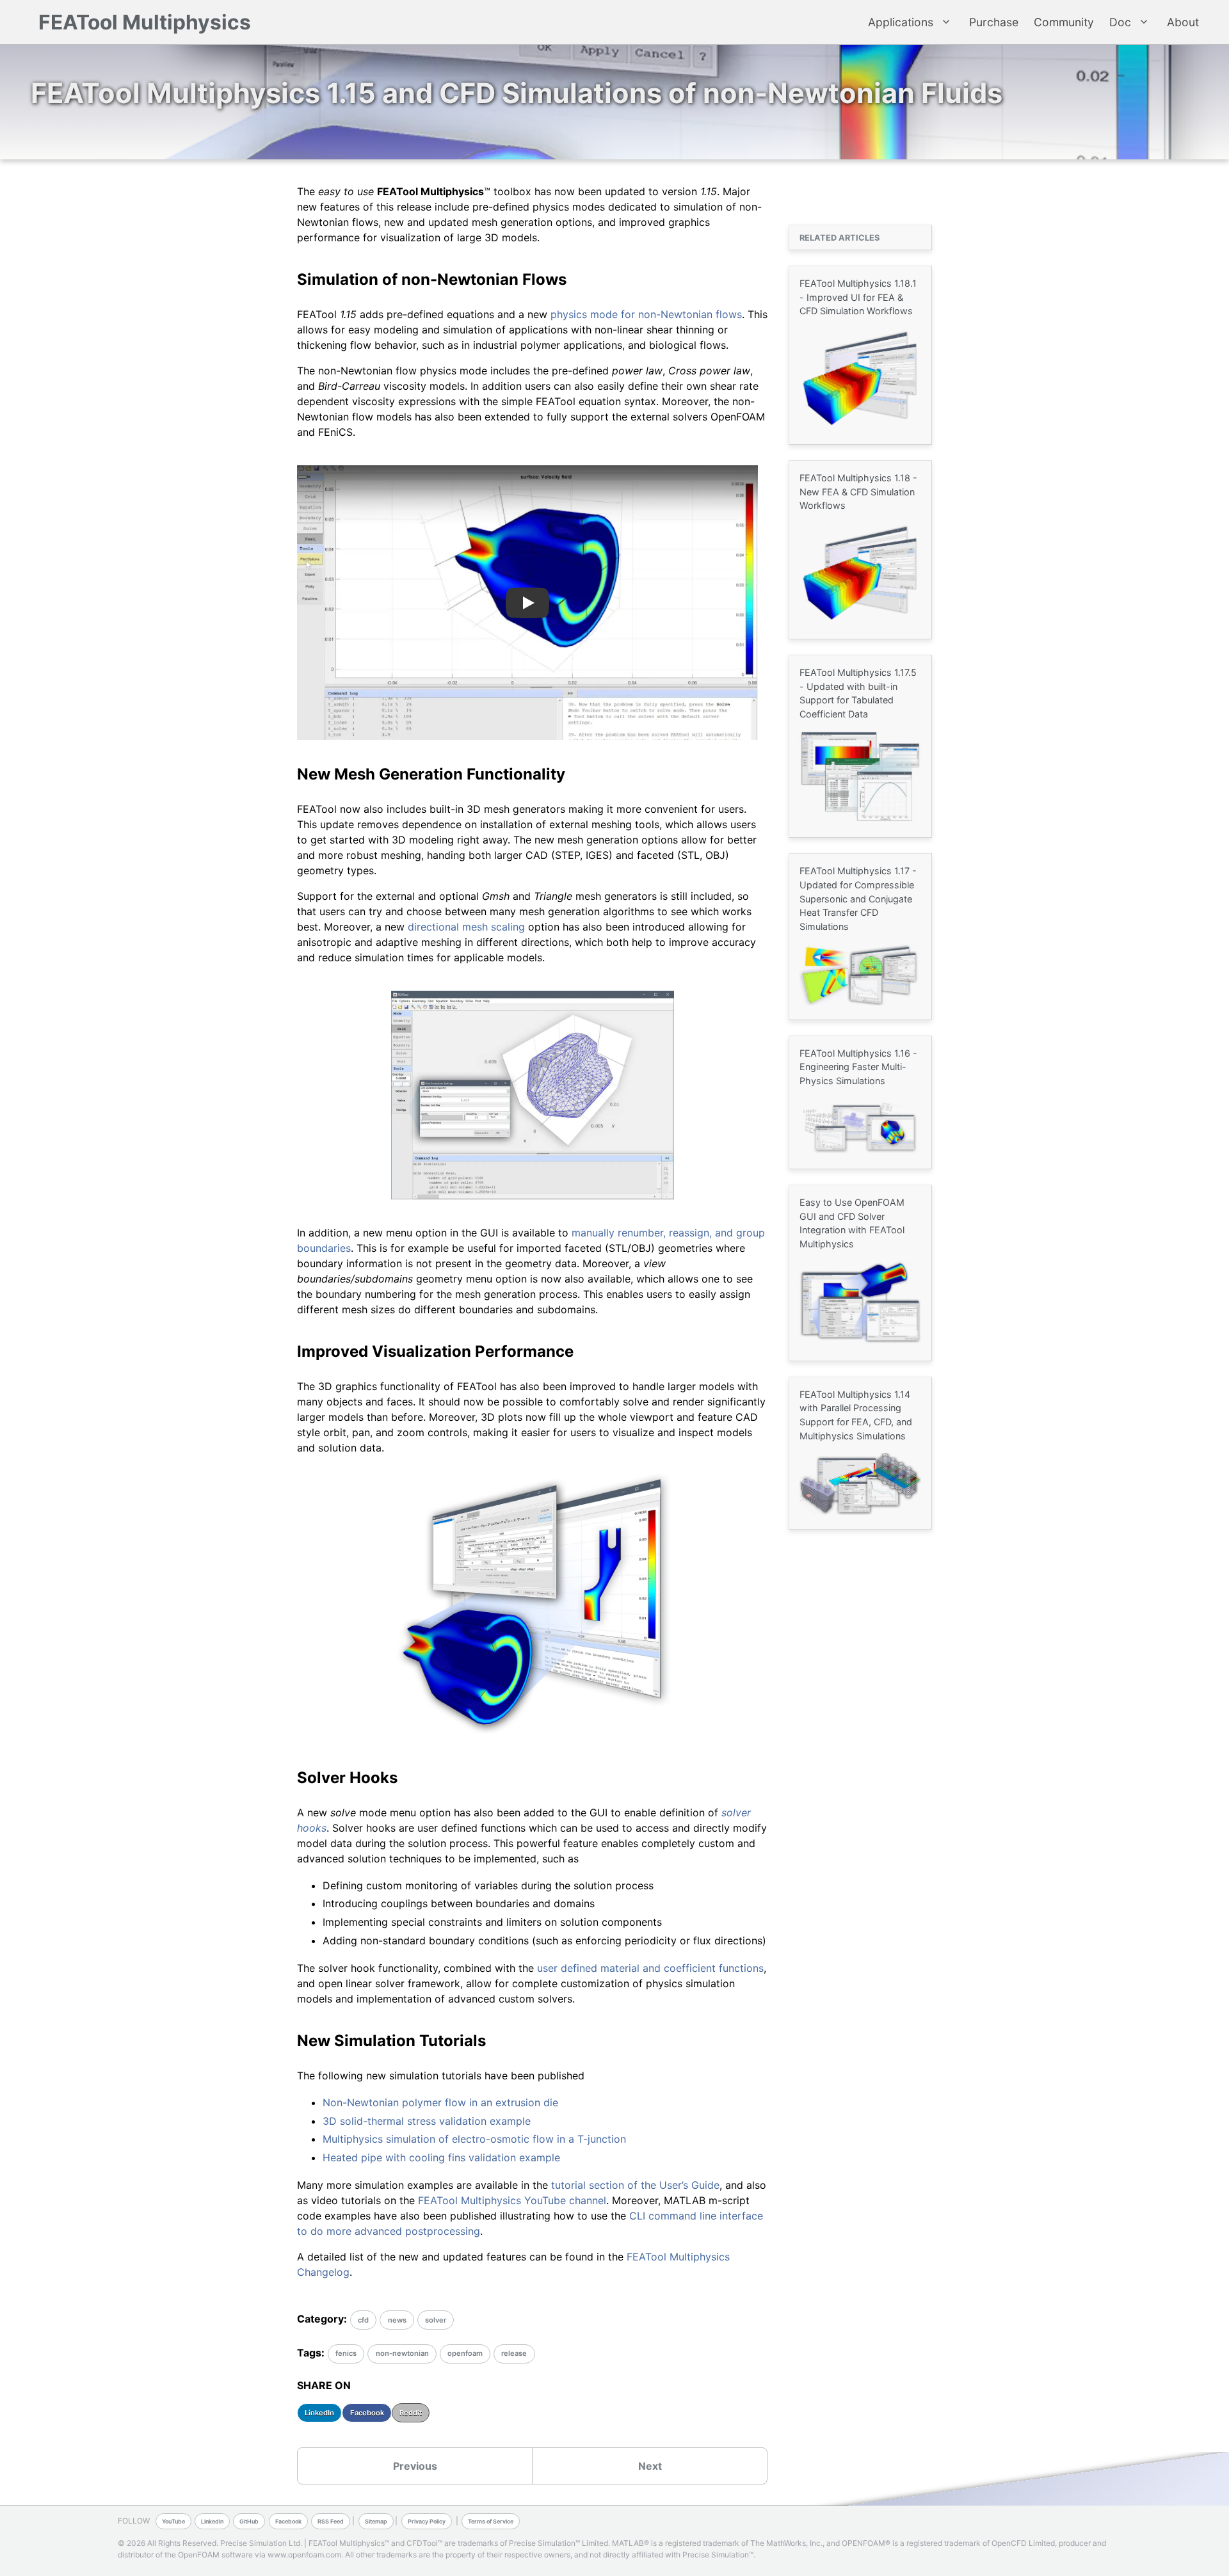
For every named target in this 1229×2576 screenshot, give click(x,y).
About (1183, 22)
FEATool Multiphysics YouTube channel (512, 2200)
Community (1064, 22)
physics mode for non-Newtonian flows (646, 314)
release (514, 2353)
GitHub (249, 2521)
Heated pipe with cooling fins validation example (441, 2157)
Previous (415, 2466)
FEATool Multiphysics (145, 22)
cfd (363, 2320)
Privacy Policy (427, 2521)
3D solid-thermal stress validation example (427, 2121)
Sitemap (376, 2521)
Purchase (994, 22)
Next (650, 2466)
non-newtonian (402, 2353)
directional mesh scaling (466, 927)
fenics (346, 2353)
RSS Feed (331, 2521)
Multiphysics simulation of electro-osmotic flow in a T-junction (474, 2139)
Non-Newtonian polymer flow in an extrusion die (440, 2102)
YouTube (173, 2521)
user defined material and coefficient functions (650, 1968)
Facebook (288, 2521)
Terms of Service (491, 2521)
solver (436, 2320)
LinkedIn (212, 2521)
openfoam (465, 2353)
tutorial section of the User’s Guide (635, 2185)
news (397, 2320)
